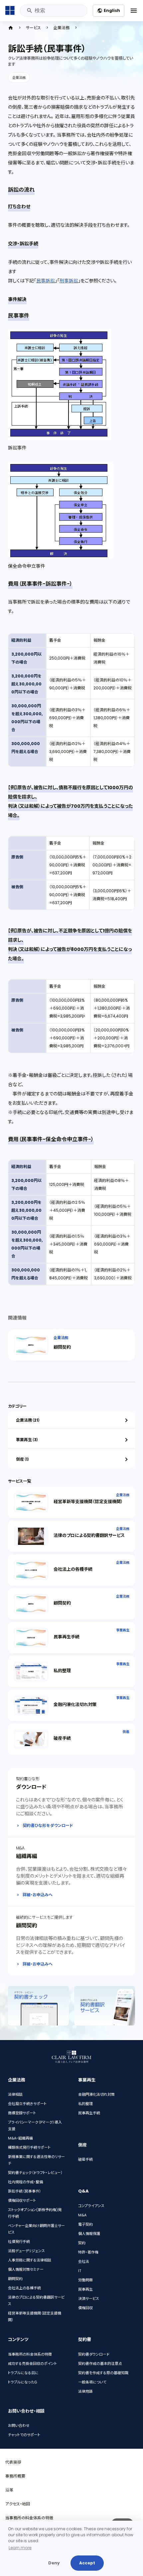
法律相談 (15, 2094)
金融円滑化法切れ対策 (75, 1704)
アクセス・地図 (18, 2504)
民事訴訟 (46, 281)
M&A (82, 2215)
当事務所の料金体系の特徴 (30, 2354)
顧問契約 (62, 1347)
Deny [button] (54, 2563)
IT (80, 2271)
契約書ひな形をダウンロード (48, 1825)
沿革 (9, 2490)
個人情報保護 (89, 2234)
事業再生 (123, 1630)
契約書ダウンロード (94, 2354)
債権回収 (85, 2308)
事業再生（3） (27, 1440)
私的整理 (62, 1671)
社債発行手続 (19, 2242)
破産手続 (62, 1738)
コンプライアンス (91, 2206)
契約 (82, 2243)
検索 (29, 11)
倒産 (126, 1732)
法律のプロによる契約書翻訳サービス (89, 1535)
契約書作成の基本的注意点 (100, 2364)
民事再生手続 (67, 1637)
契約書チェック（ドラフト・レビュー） (35, 2173)
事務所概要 (15, 2476)
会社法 (84, 2261)
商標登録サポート (22, 2113)
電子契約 (85, 2224)
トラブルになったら (23, 2382)
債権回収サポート (22, 2200)
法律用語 (85, 2391)
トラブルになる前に (23, 2373)
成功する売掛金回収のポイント (32, 2364)
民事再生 (85, 2289)
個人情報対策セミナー (26, 2269)
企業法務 (62, 28)
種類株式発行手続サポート (29, 2147)
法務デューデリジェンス (26, 2251)
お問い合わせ (19, 2426)
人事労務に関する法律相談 (30, 2260)
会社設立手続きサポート (27, 2104)
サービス (33, 28)
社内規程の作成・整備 (25, 2182)
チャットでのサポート (24, 2435)
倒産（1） (23, 1459)
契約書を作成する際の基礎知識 (103, 2373)
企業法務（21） (28, 1420)
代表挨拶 (13, 2462)
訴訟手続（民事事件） (25, 2191)
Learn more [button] (20, 2548)
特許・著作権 (88, 2252)
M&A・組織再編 (20, 2138)
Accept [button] (87, 2563)
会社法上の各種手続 (73, 1569)
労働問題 (85, 2280)
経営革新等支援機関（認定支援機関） (88, 1502)
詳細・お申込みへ (38, 1895)
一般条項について (92, 2382)
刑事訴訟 (69, 281)
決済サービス (89, 2299)
